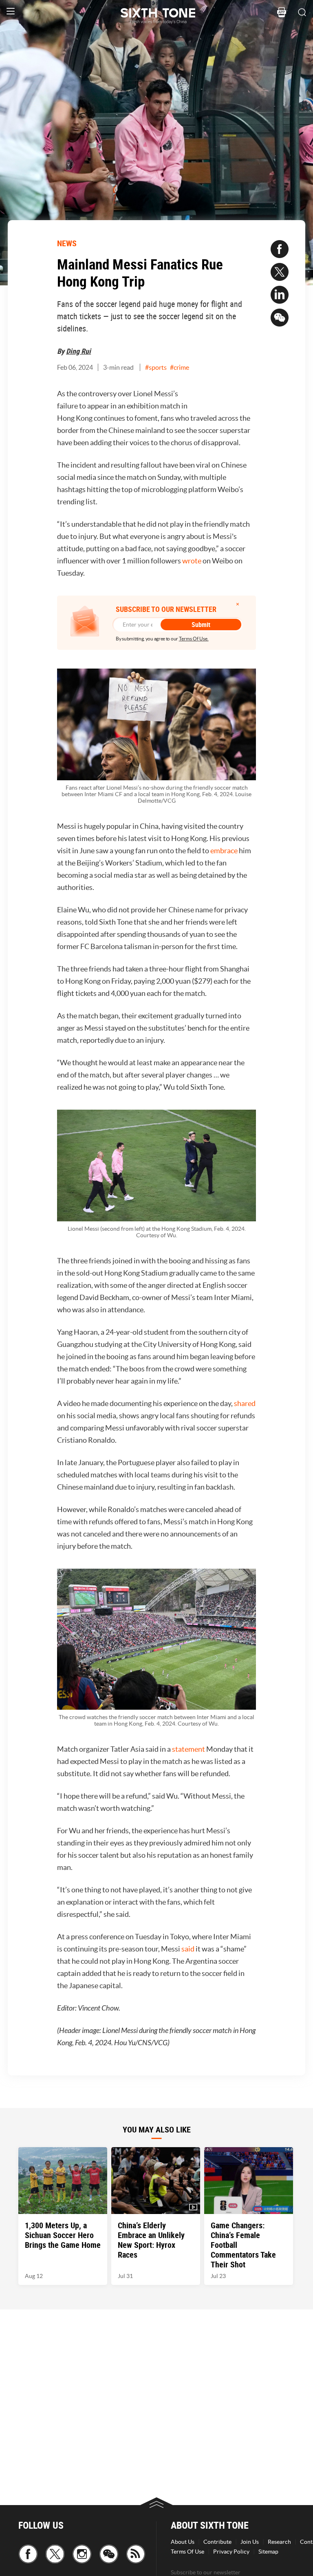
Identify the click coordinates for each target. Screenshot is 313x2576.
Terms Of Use (187, 2552)
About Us (183, 2542)
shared (245, 1403)
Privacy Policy (231, 2552)
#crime (180, 367)
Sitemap (268, 2552)
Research (279, 2542)
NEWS (67, 243)
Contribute (217, 2542)
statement (188, 1749)
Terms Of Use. (194, 639)
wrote (192, 561)
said (188, 1949)
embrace (224, 851)
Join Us (250, 2542)
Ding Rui (78, 351)
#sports (156, 367)
